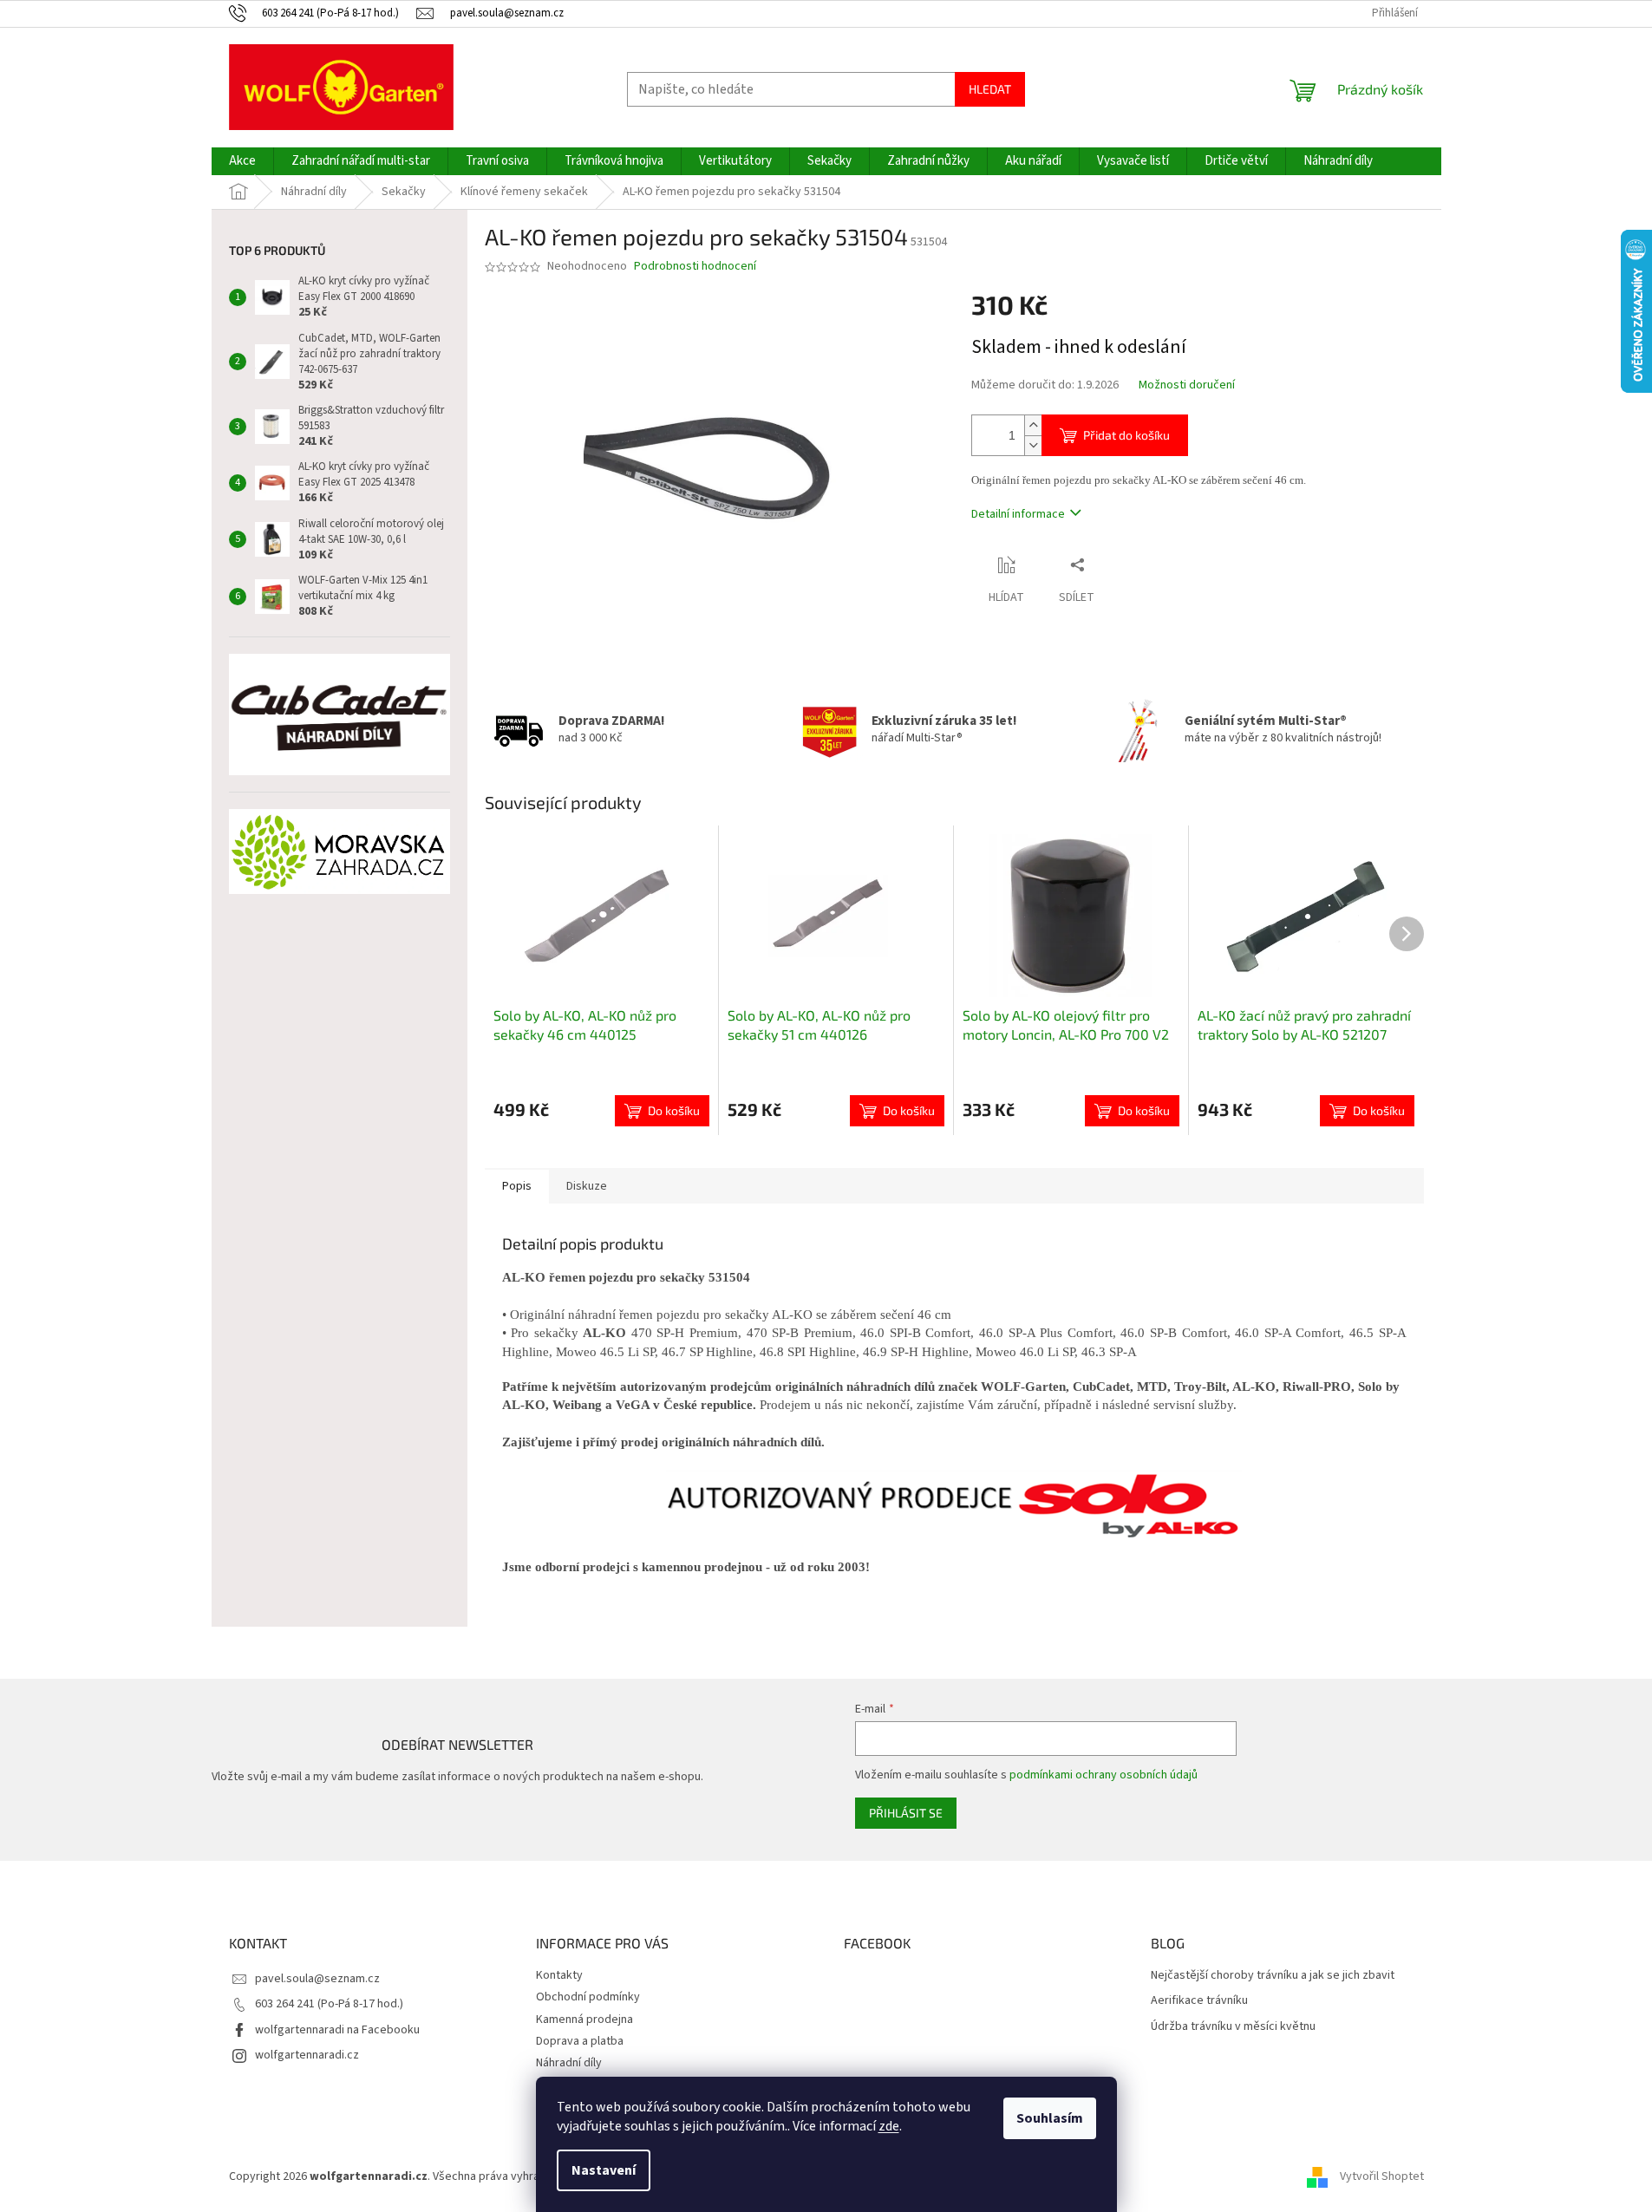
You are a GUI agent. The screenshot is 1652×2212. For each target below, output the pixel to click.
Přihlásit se (906, 1813)
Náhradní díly (569, 2063)
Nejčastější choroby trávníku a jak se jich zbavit (1273, 1976)
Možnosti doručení (1187, 385)
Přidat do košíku (1126, 435)
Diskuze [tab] (587, 1186)
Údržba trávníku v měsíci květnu (1233, 2027)
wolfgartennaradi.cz (307, 2055)
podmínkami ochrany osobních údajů (1104, 1775)
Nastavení (604, 2170)
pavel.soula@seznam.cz (317, 1979)
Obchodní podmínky (588, 1997)
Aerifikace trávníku (1199, 2001)
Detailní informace (1018, 514)
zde (889, 2126)
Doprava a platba (580, 2041)
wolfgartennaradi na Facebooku (337, 2030)
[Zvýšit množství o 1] (1033, 425)
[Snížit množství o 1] (1033, 445)
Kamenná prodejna (584, 2020)
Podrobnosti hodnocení (695, 267)
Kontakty (559, 1975)
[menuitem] (242, 161)
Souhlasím (1050, 2118)
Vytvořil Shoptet (1382, 2176)
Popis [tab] (517, 1186)
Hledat (990, 89)
